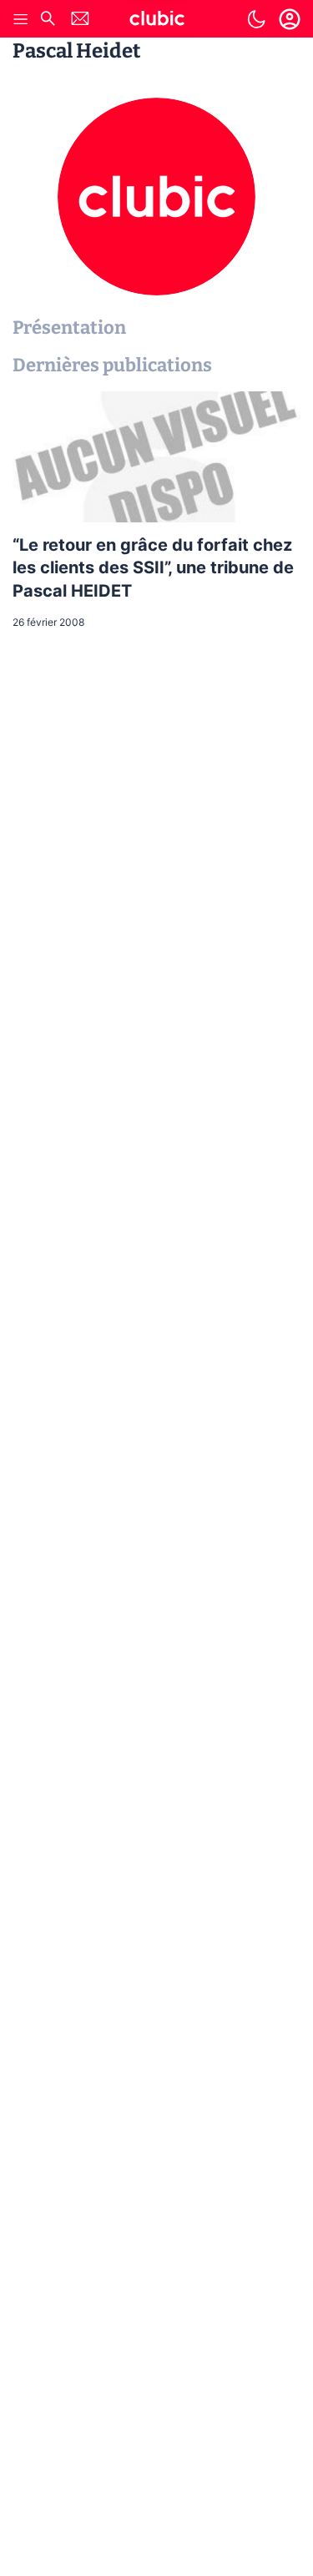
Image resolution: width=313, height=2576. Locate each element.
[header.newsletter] (80, 20)
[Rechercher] (48, 20)
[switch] (256, 19)
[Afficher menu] (21, 19)
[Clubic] (157, 21)
